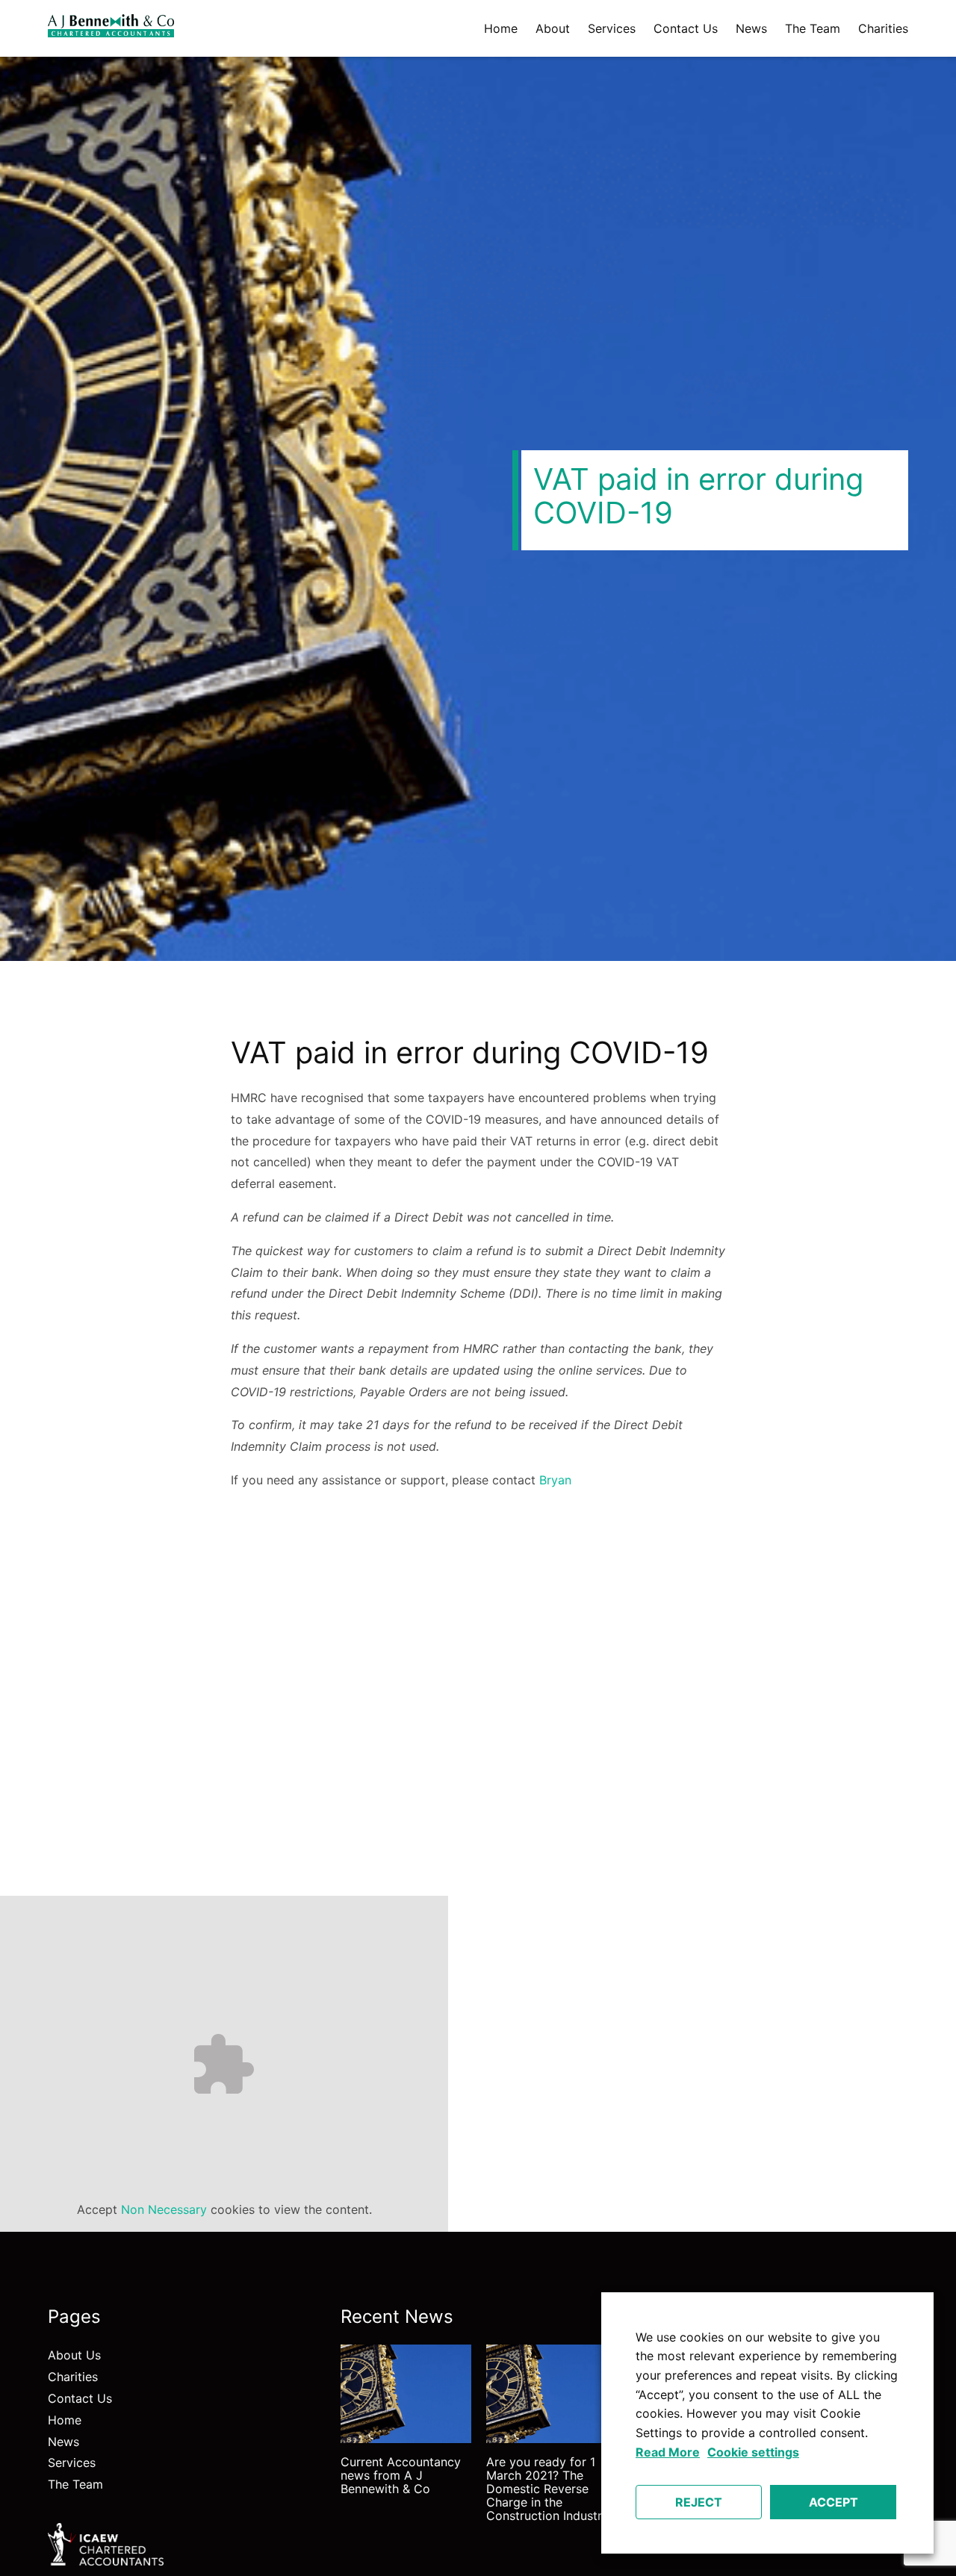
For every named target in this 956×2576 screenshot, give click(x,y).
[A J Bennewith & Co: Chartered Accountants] (111, 28)
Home (501, 28)
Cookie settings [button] (753, 2452)
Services (612, 28)
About (553, 28)
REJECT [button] (699, 2502)
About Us (74, 2355)
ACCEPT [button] (834, 2502)
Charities (883, 28)
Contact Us (686, 28)
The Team (813, 28)
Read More (668, 2452)
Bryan (555, 1480)
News (751, 28)
